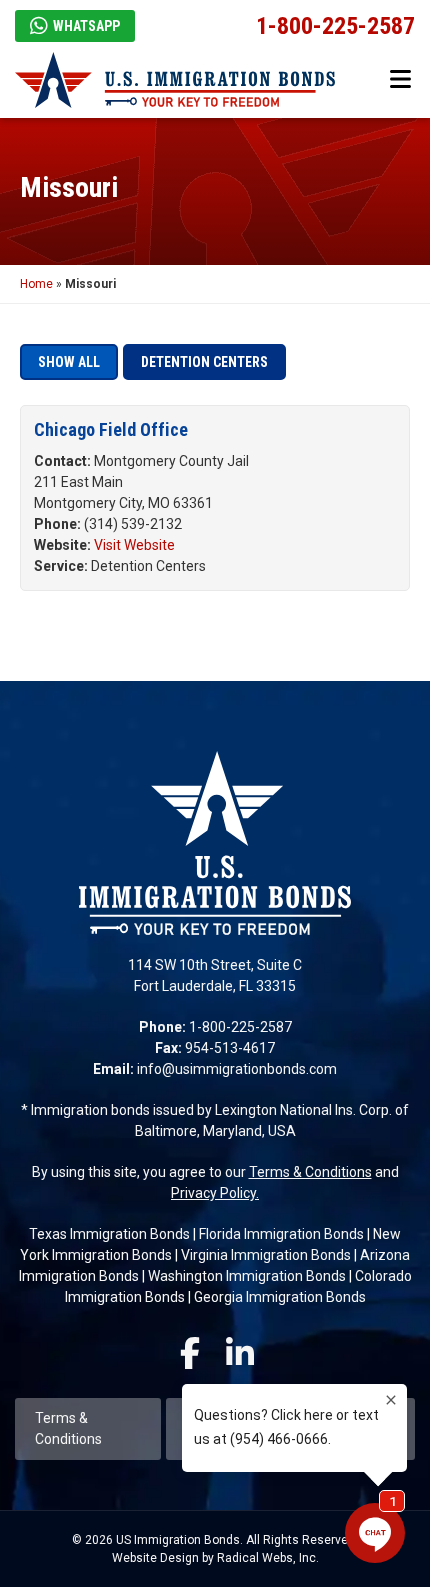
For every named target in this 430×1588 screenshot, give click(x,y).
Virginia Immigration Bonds (266, 1255)
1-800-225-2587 (335, 26)
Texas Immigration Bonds (109, 1234)
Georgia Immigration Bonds (280, 1297)
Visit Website (134, 545)
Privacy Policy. (215, 1193)
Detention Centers (204, 362)
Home (36, 284)
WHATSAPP (86, 26)
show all (69, 362)
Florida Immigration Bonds (281, 1234)
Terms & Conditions (310, 1172)
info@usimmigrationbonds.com (237, 1069)
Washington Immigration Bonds (247, 1276)
